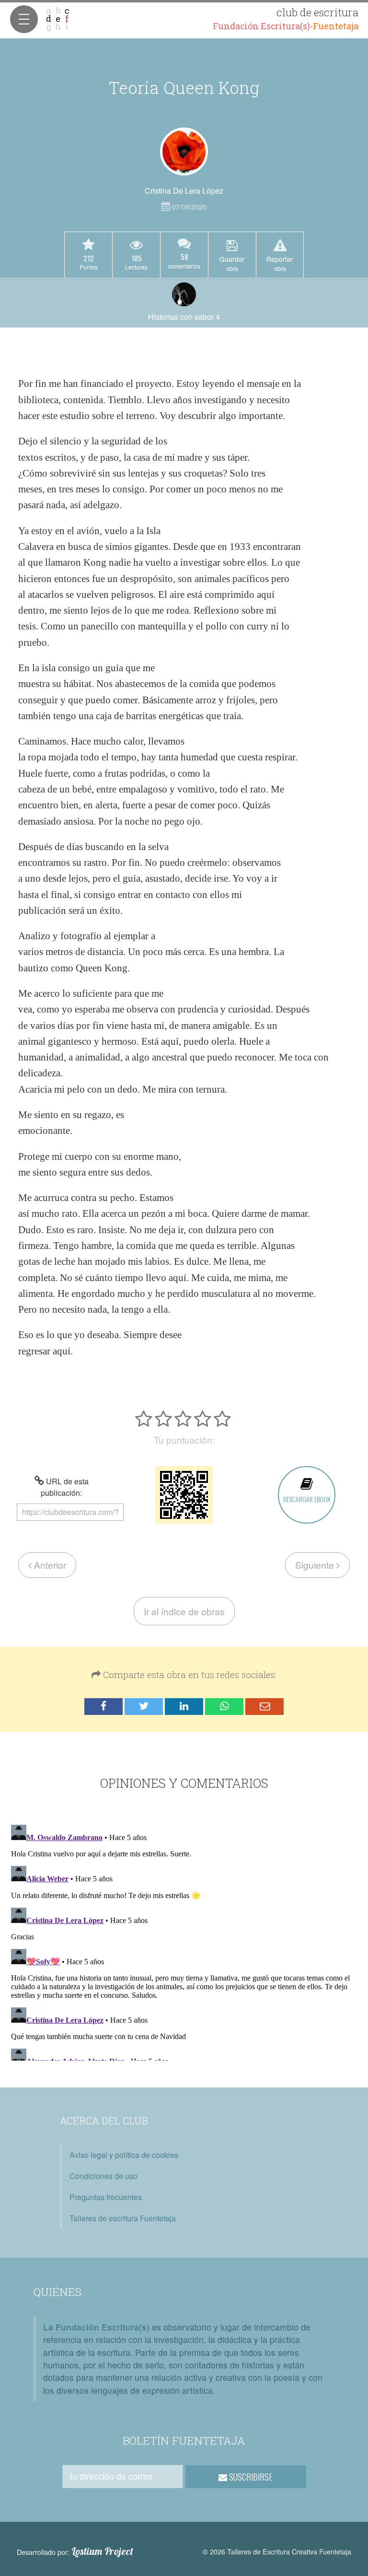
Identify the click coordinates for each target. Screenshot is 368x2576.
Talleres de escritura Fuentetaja (123, 2218)
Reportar (280, 263)
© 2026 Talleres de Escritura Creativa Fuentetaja (277, 2551)
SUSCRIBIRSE (250, 2477)
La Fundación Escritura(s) (96, 2327)
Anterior (49, 1565)
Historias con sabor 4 (184, 317)
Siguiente (316, 1565)
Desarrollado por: (75, 2552)
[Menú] (24, 19)
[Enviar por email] (264, 1707)
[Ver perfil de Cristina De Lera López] (184, 152)
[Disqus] (184, 1941)
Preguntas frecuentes (106, 2197)
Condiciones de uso (103, 2176)
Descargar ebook (307, 1499)
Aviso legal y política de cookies (124, 2155)
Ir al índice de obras (184, 1611)
